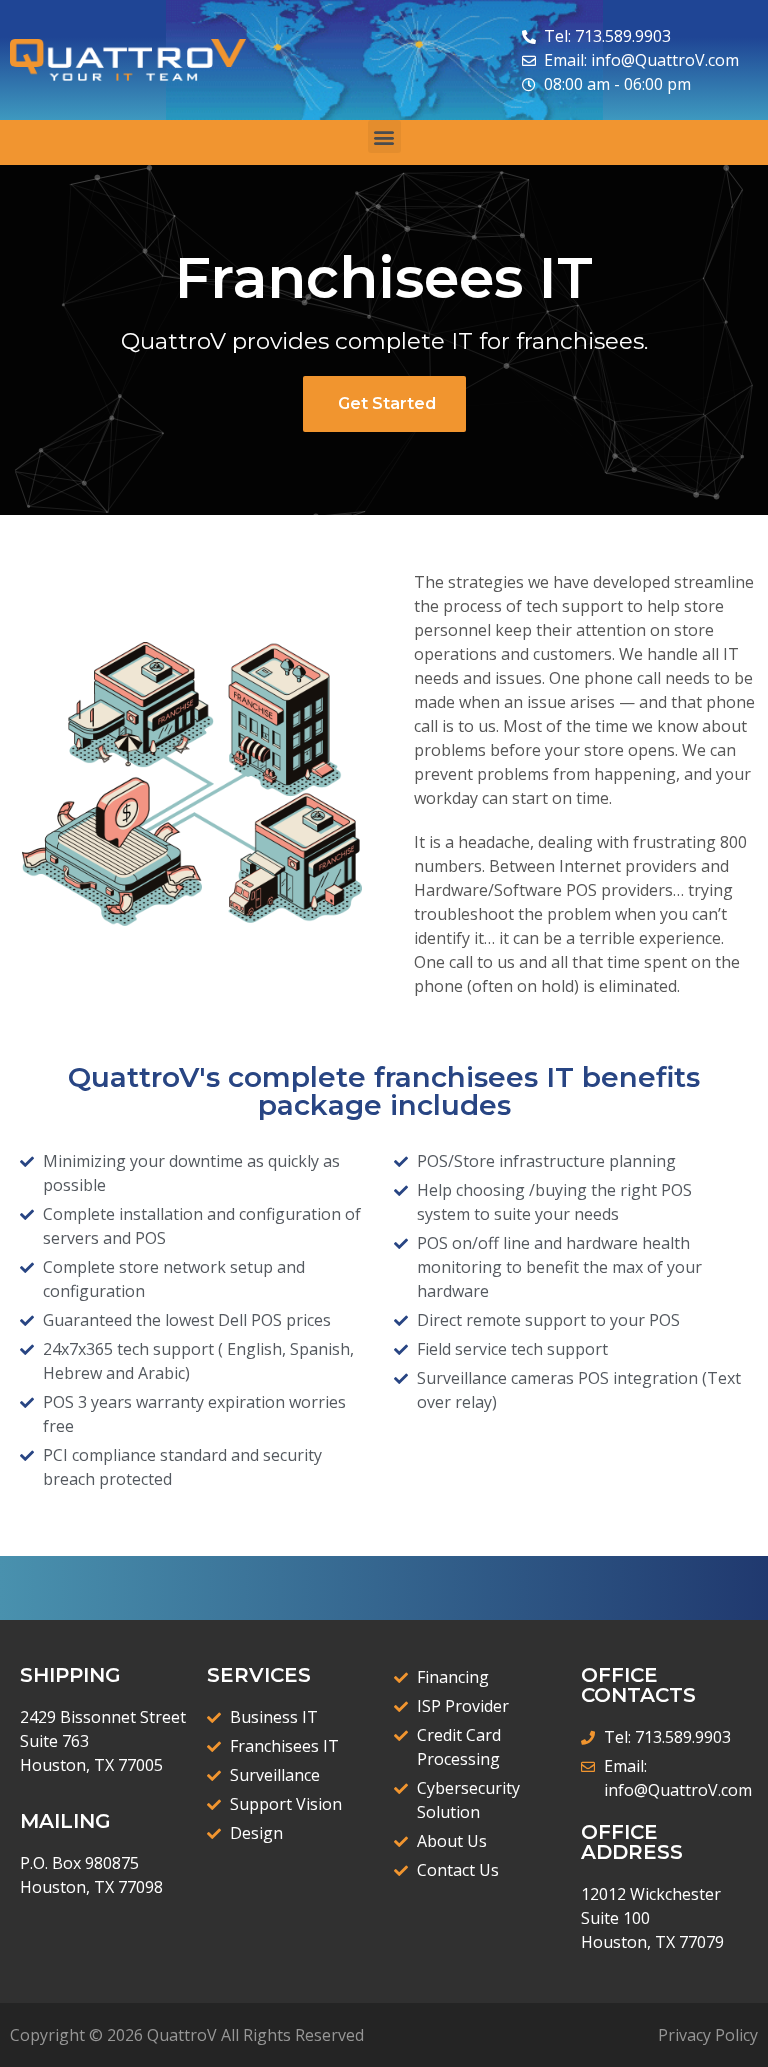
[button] (384, 136)
